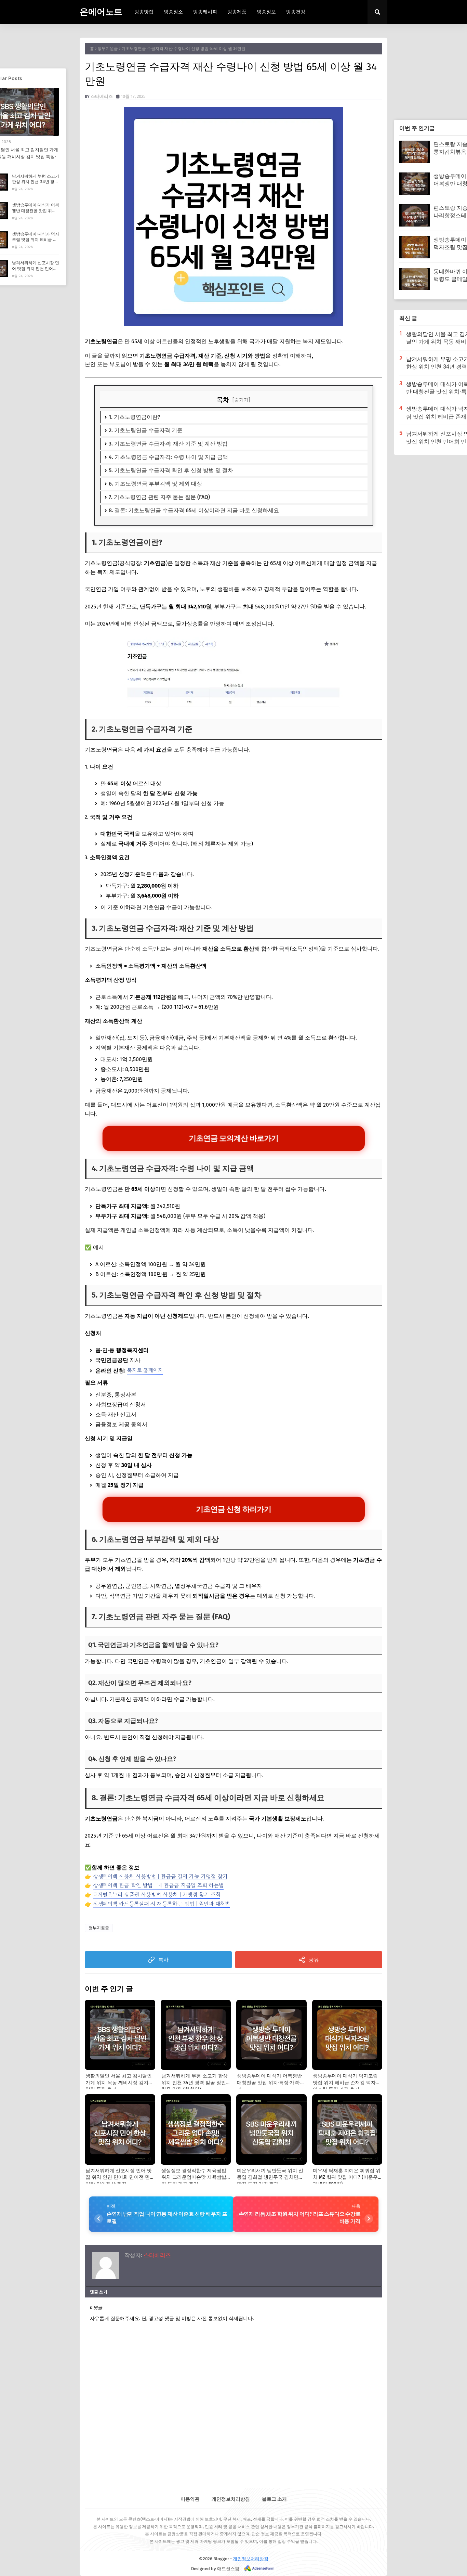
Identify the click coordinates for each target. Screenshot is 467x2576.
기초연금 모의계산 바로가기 (233, 1138)
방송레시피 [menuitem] (205, 12)
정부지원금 (108, 49)
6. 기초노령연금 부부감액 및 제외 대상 (155, 484)
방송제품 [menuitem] (237, 12)
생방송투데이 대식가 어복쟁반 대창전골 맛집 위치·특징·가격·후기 (36, 211)
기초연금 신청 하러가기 (233, 1509)
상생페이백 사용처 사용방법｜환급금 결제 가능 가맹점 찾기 (160, 1876)
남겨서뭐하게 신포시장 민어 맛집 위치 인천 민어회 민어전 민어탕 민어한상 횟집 (36, 271)
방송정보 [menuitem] (266, 12)
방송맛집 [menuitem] (144, 12)
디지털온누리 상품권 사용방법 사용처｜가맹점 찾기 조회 (157, 1894)
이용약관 (190, 2499)
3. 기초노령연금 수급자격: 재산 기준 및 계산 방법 (168, 444)
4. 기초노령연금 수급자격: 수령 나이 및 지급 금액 (168, 457)
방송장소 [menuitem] (173, 12)
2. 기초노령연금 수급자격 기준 (146, 430)
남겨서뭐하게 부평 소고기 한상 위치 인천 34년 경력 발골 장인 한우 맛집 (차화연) (36, 185)
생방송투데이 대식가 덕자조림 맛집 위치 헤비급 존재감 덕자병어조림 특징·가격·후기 (36, 242)
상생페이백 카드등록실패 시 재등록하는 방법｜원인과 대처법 (161, 1904)
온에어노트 (101, 12)
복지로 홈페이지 (145, 1370)
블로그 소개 (274, 2499)
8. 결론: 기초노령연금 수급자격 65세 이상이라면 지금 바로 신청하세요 (194, 510)
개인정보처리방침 (231, 2499)
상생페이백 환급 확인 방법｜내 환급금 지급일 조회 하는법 (158, 1885)
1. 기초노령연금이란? (135, 417)
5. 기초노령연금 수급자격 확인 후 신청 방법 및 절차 (171, 470)
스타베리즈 (102, 96)
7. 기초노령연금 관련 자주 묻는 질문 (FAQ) (159, 497)
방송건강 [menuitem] (296, 12)
